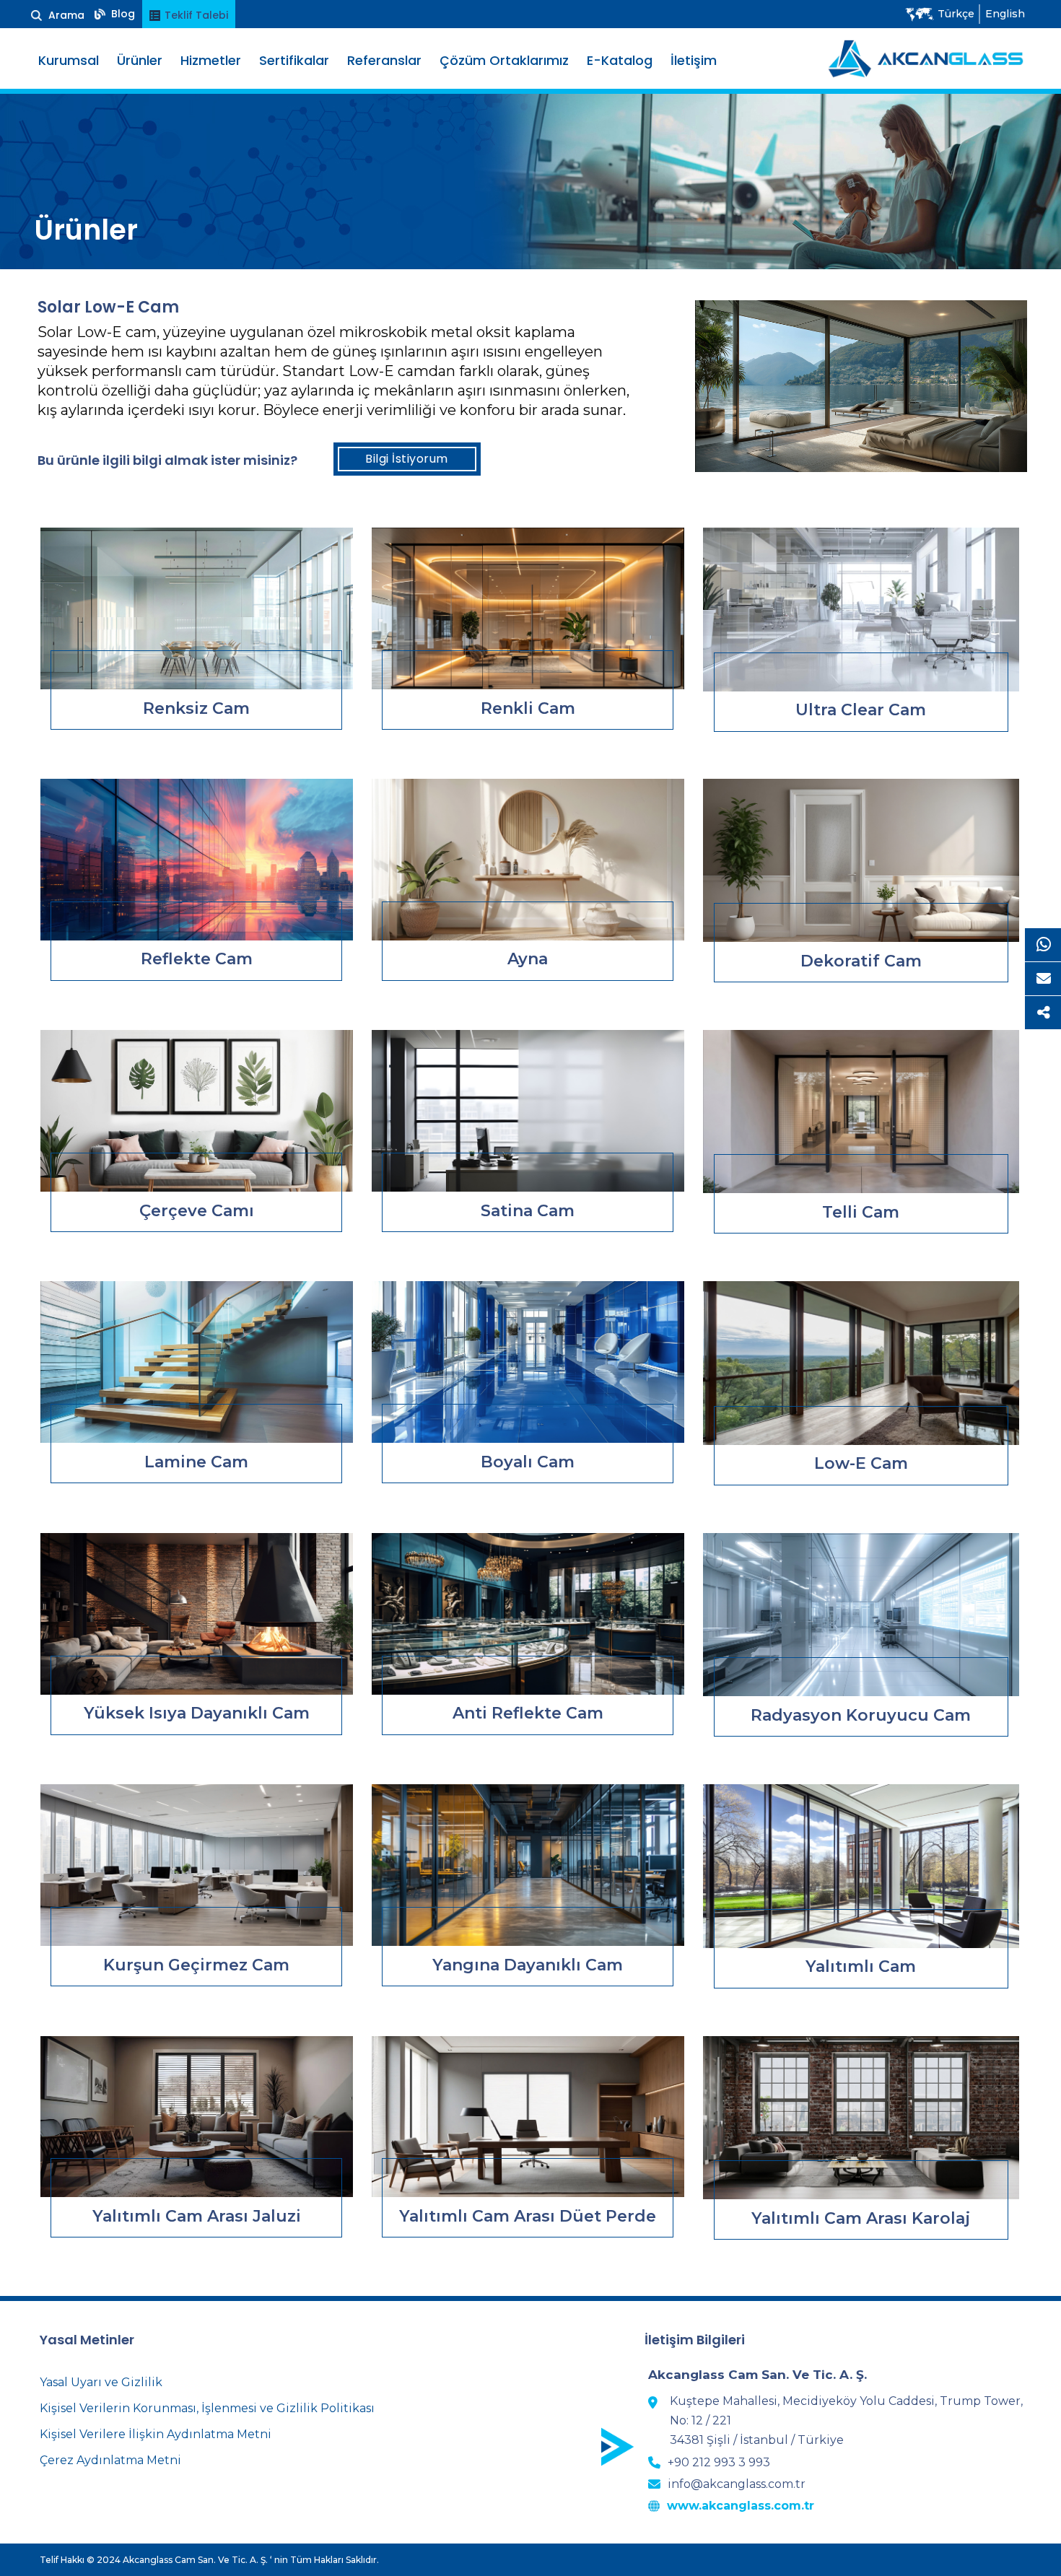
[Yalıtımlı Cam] (861, 1866)
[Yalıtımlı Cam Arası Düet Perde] (528, 2117)
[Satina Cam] (528, 1111)
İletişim (694, 60)
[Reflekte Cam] (197, 860)
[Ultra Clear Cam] (861, 609)
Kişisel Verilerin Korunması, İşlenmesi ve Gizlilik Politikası (207, 2408)
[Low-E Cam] (861, 1363)
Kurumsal (69, 60)
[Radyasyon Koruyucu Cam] (861, 1615)
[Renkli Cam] (528, 608)
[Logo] (926, 58)
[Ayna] (528, 860)
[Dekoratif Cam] (861, 860)
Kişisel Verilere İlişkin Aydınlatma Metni (156, 2434)
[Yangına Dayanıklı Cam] (528, 1865)
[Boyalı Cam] (528, 1362)
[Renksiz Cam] (197, 608)
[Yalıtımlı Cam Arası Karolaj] (861, 2118)
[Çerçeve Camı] (197, 1111)
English (1005, 14)
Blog (122, 14)
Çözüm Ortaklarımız (504, 60)
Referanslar (384, 60)
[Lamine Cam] (197, 1362)
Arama (65, 15)
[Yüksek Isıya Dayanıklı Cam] (197, 1614)
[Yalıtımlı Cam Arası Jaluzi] (197, 2117)
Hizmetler (211, 60)
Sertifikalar (294, 60)
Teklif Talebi (195, 15)
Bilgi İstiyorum (407, 459)
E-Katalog (620, 60)
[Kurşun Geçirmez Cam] (197, 1865)
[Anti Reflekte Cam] (528, 1614)
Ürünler (140, 60)
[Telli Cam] (861, 1112)
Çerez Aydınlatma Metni (110, 2460)
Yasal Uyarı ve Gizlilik (101, 2382)
